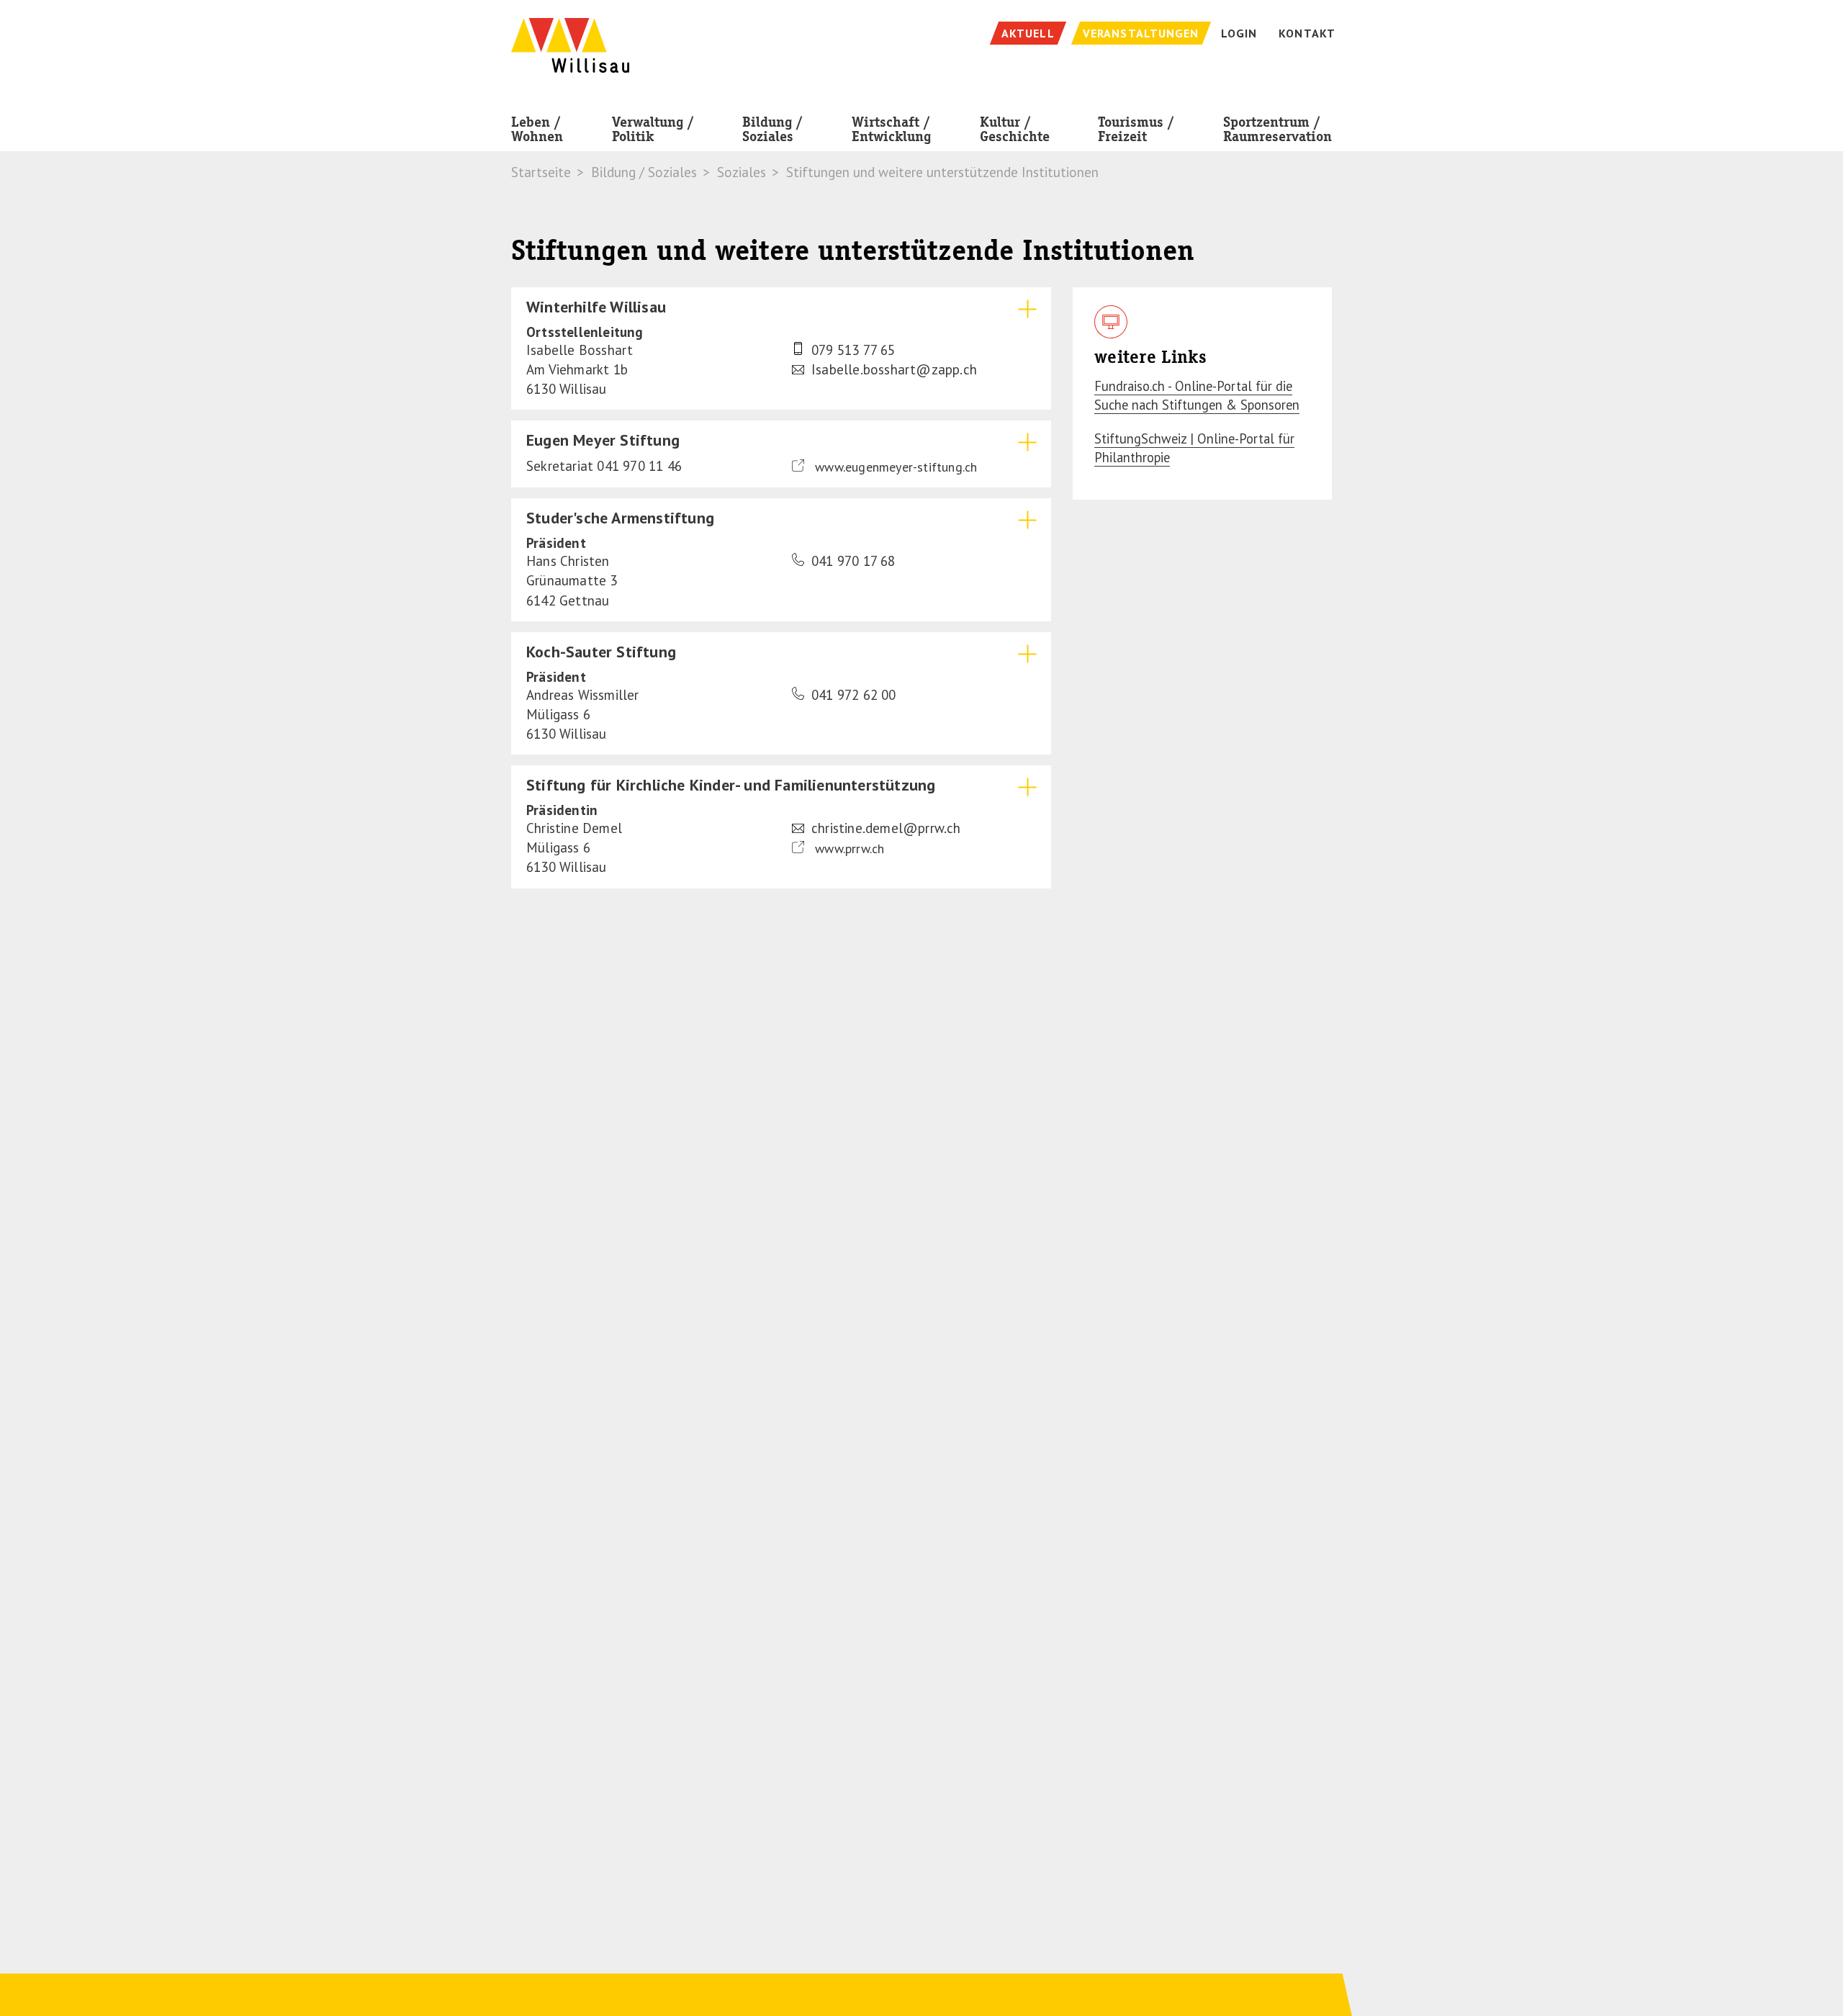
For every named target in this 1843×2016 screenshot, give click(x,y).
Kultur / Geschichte (1015, 129)
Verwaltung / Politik (653, 129)
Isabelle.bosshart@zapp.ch (894, 369)
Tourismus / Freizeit (1136, 129)
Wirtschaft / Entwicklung (891, 129)
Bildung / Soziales (772, 129)
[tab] (781, 348)
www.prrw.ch (848, 849)
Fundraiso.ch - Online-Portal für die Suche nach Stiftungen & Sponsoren (1197, 395)
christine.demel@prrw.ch (886, 828)
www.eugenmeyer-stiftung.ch (894, 467)
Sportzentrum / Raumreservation (1278, 129)
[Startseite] (570, 38)
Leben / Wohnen (537, 129)
